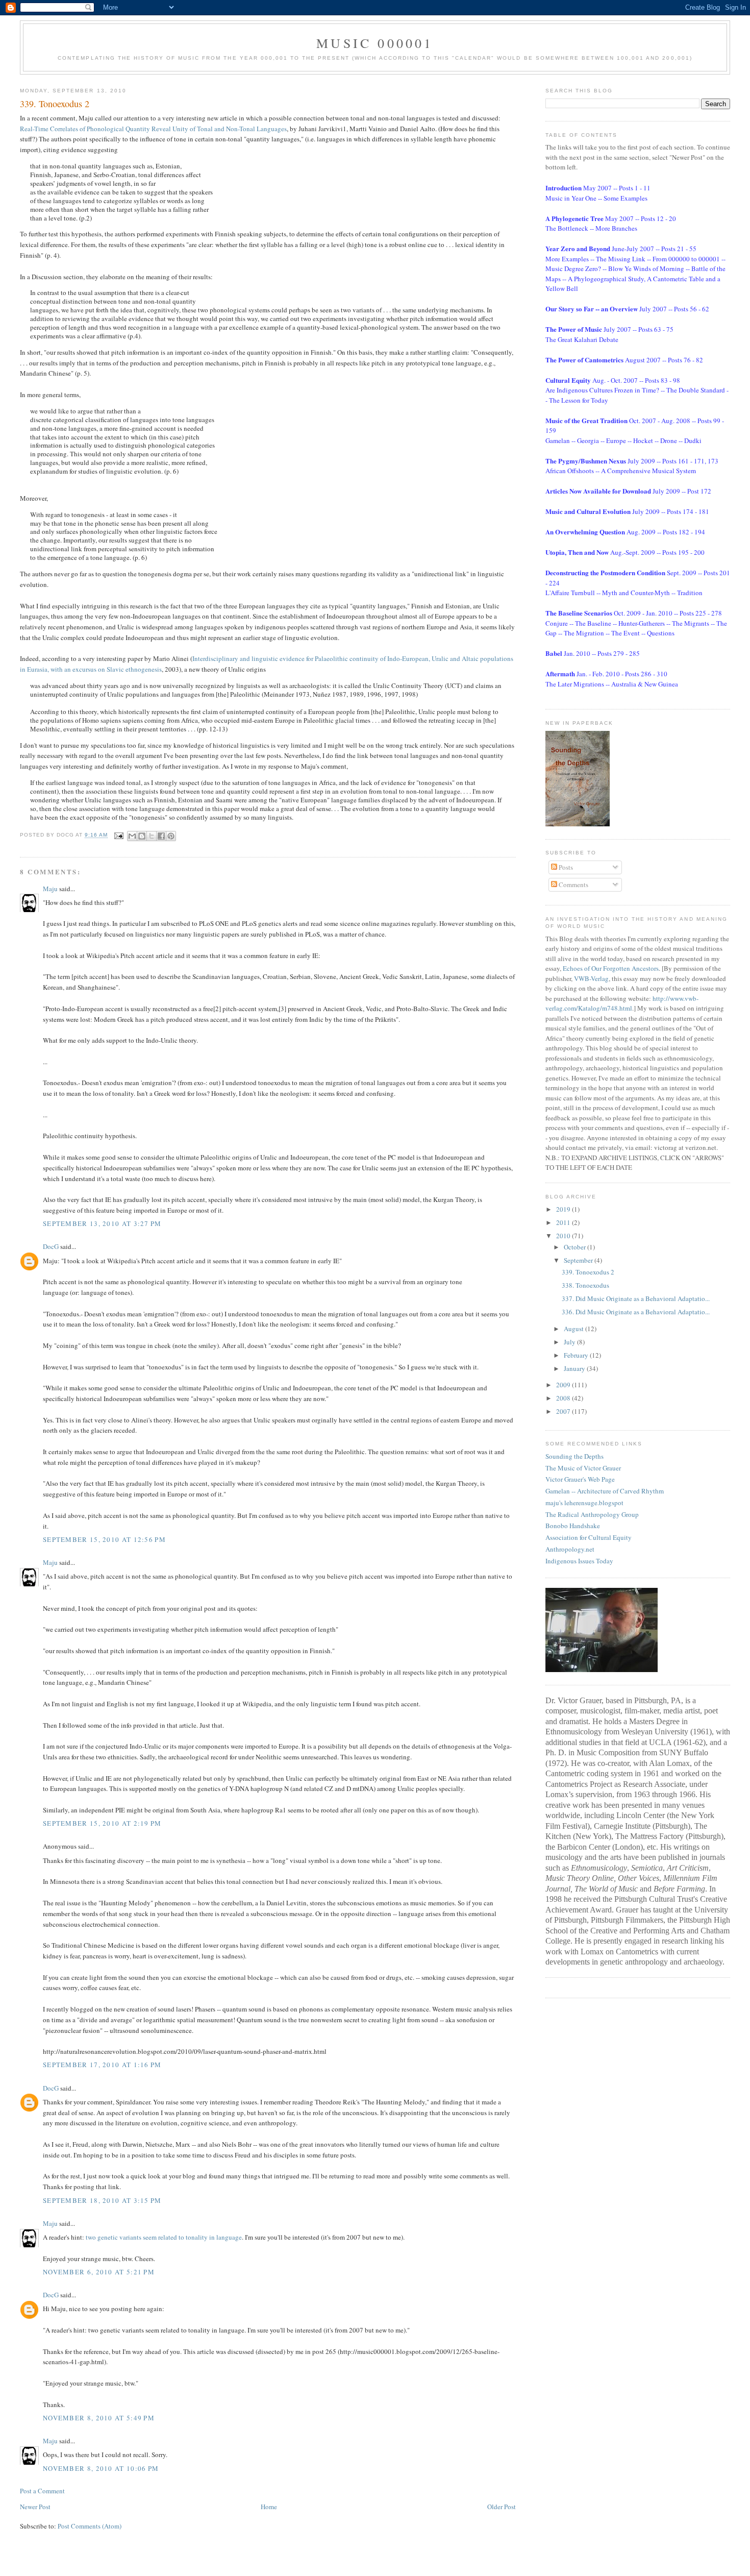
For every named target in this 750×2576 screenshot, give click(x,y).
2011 (564, 1222)
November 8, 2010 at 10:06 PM (101, 2468)
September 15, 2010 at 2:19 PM (102, 1823)
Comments (573, 885)
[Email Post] (119, 835)
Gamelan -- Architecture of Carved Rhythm (605, 1491)
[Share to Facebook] (161, 836)
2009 (564, 1385)
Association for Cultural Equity (589, 1537)
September (579, 1260)
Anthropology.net (570, 1549)
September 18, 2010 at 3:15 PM (102, 2200)
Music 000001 (375, 43)
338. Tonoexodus (585, 1285)
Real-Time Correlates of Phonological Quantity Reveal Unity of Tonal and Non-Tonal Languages (153, 129)
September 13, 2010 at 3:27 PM (102, 1223)
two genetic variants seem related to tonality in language (164, 2237)
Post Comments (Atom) (90, 2526)
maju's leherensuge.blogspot (584, 1503)
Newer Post (35, 2507)
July (570, 1342)
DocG (51, 1246)
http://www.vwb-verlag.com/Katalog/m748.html (622, 1003)
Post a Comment (42, 2491)
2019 (564, 1209)
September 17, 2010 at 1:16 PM (102, 2065)
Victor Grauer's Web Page (580, 1479)
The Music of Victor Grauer (583, 1468)
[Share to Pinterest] (171, 836)
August (574, 1329)
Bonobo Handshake (573, 1526)
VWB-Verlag (591, 978)
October (576, 1247)
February (577, 1355)
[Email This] (132, 836)
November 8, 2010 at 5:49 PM (99, 2418)
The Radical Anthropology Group (592, 1514)
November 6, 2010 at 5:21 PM (99, 2272)
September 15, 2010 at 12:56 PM (104, 1539)
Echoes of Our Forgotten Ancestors (611, 968)
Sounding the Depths (574, 1456)
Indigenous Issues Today (579, 1561)
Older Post (502, 2507)
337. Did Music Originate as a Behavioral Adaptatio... (636, 1298)
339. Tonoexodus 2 (588, 1272)
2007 (564, 1411)
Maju (50, 889)
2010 (564, 1236)
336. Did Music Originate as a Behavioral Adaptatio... (636, 1312)
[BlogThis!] (142, 836)
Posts (565, 867)
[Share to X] (152, 836)
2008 (564, 1398)
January (575, 1368)
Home (269, 2507)
